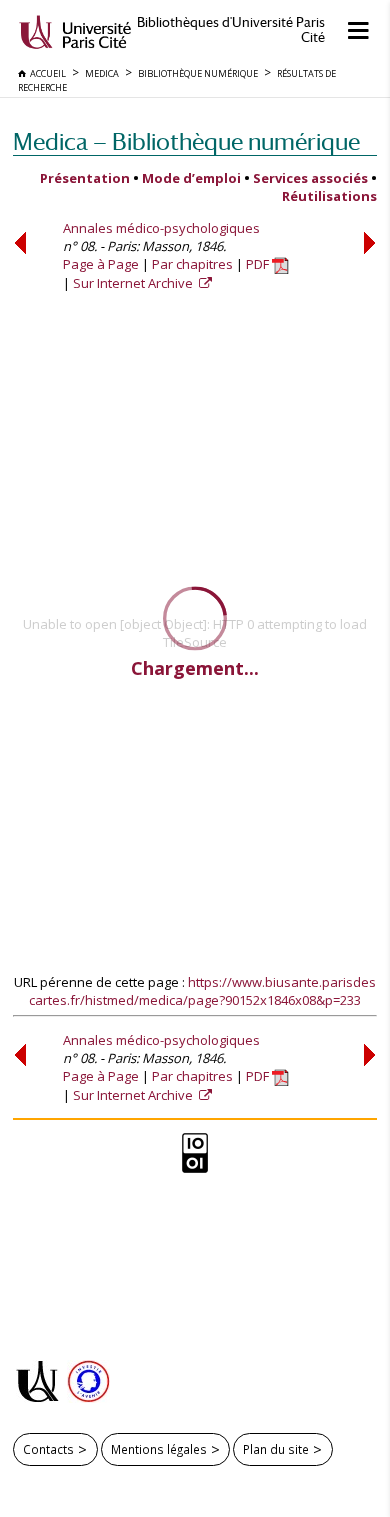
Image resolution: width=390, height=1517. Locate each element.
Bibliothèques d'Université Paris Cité (231, 30)
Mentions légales (159, 1449)
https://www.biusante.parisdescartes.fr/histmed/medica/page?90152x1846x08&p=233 (202, 991)
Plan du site (276, 1449)
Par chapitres (192, 264)
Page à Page (101, 264)
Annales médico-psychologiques (161, 228)
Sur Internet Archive (134, 283)
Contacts (48, 1449)
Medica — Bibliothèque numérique (186, 141)
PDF (259, 264)
